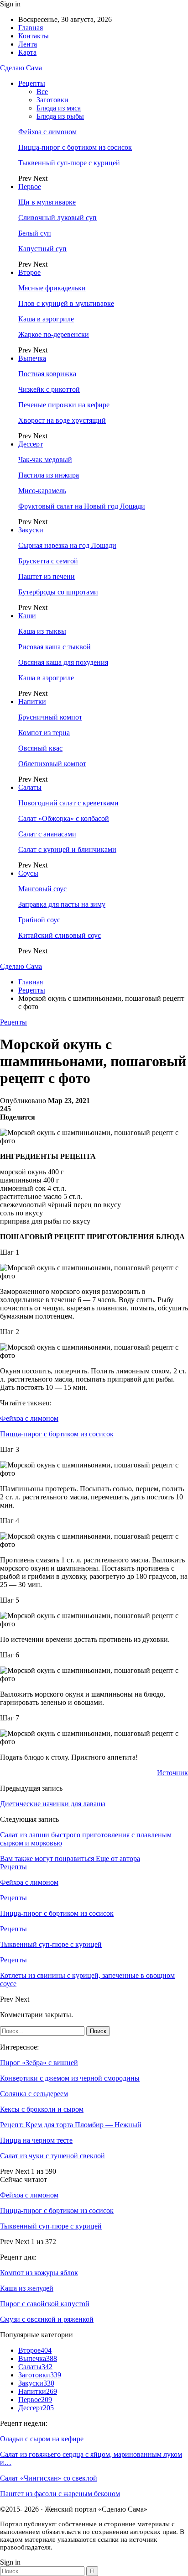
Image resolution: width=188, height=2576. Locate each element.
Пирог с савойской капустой (45, 2304)
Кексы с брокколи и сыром (42, 2109)
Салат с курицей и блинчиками (67, 849)
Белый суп (35, 233)
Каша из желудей (27, 2288)
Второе (29, 272)
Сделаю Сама (21, 68)
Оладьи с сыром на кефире (42, 2439)
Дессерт (31, 444)
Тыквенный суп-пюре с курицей (69, 163)
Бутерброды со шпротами (58, 592)
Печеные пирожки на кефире (64, 405)
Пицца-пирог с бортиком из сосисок (75, 147)
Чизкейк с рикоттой (49, 389)
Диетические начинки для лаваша (53, 1804)
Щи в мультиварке (47, 202)
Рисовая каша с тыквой (55, 647)
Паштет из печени (47, 576)
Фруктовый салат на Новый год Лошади (82, 506)
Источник (172, 1773)
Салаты (30, 787)
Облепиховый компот (52, 764)
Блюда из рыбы (60, 116)
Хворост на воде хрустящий (62, 420)
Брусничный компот (50, 717)
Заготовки (52, 100)
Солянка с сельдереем (34, 2094)
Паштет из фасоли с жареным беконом (60, 2494)
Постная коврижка (47, 374)
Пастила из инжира (49, 475)
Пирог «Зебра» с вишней (39, 2063)
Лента (28, 44)
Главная (31, 28)
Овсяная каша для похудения (63, 662)
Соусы (28, 873)
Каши (27, 616)
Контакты (34, 36)
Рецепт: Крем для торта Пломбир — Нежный (71, 2125)
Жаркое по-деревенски (54, 334)
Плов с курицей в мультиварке (66, 303)
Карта (27, 52)
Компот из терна (44, 733)
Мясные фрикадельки (52, 288)
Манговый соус (42, 889)
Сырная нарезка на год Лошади (67, 545)
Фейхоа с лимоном (47, 132)
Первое (30, 187)
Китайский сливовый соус (60, 935)
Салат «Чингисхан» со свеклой (49, 2478)
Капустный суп (42, 249)
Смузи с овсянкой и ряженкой (47, 2319)
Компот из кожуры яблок (39, 2273)
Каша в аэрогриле (46, 319)
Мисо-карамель (42, 491)
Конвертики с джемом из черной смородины (70, 2078)
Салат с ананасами (47, 834)
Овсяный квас (40, 748)
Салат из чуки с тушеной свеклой (52, 2156)
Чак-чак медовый (45, 460)
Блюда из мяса (59, 108)
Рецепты (32, 83)
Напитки (32, 702)
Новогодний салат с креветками (68, 803)
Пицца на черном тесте (36, 2140)
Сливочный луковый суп (57, 218)
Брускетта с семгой (48, 561)
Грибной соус (39, 920)
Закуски (31, 530)
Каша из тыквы (42, 631)
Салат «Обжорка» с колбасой (64, 818)
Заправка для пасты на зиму (62, 904)
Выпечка (32, 358)
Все (42, 92)
